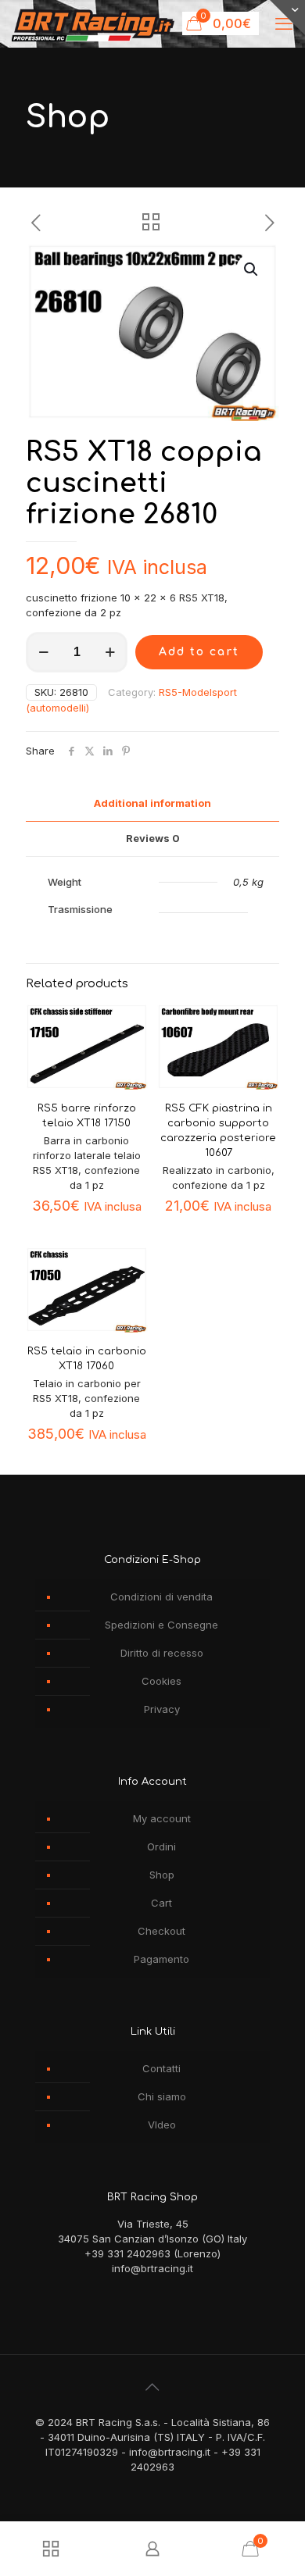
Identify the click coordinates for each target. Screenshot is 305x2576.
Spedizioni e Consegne (161, 1625)
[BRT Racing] (93, 23)
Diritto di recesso (162, 1653)
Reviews (153, 838)
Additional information (152, 803)
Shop (162, 1875)
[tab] (152, 803)
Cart (161, 1903)
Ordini (161, 1846)
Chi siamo (162, 2096)
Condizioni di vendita (161, 1597)
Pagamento (161, 1959)
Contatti (161, 2068)
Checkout (161, 1931)
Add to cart (199, 652)
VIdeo (162, 2125)
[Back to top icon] (152, 2387)
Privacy (162, 1709)
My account (162, 1818)
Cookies (161, 1681)
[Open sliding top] (287, 18)
